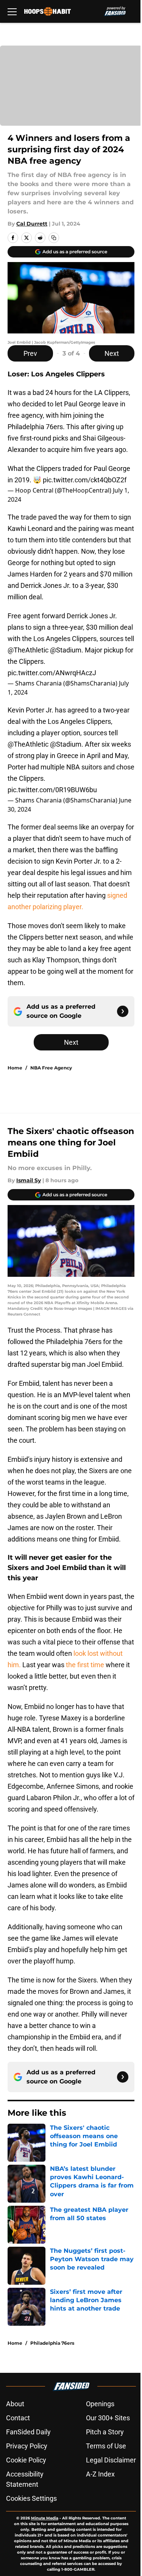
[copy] (54, 238)
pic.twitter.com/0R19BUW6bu (52, 790)
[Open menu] (12, 11)
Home (15, 1068)
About (15, 2404)
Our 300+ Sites (108, 2418)
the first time (85, 1665)
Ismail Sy (29, 1180)
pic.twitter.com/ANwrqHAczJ (52, 673)
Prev (30, 353)
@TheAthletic (28, 650)
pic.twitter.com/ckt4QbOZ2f (85, 480)
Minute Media (45, 2518)
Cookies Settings (31, 2498)
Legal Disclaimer (111, 2460)
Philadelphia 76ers (52, 2343)
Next (112, 353)
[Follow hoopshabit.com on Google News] (123, 1011)
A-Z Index (100, 2474)
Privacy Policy (27, 2446)
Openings (100, 2404)
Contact (18, 2418)
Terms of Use (106, 2446)
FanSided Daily (28, 2432)
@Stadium (66, 650)
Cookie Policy (26, 2460)
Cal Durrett (32, 224)
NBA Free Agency (51, 1068)
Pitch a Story (105, 2432)
